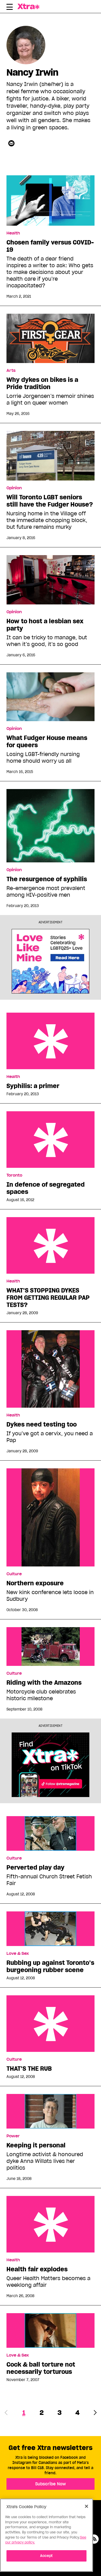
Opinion (14, 488)
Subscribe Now (51, 2484)
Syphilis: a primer (51, 1041)
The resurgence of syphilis (47, 879)
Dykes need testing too (42, 1424)
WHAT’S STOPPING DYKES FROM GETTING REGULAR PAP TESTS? (51, 1245)
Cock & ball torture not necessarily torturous (41, 2368)
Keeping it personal (36, 2145)
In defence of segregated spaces (51, 1140)
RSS (94, 2539)
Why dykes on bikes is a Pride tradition (42, 383)
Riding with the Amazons (44, 1683)
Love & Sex (18, 1953)
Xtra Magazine (30, 6)
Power (13, 2136)
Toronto (14, 1175)
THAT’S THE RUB (51, 2024)
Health (13, 233)
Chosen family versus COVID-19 (50, 246)
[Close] (86, 2506)
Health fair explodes (51, 2224)
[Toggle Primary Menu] (10, 8)
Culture (14, 1574)
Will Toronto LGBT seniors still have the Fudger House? (50, 501)
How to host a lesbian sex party (45, 625)
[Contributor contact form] (11, 143)
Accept (46, 2556)
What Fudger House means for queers (47, 742)
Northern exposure (35, 1583)
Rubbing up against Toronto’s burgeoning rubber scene (50, 1966)
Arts (11, 371)
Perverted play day (35, 1868)
